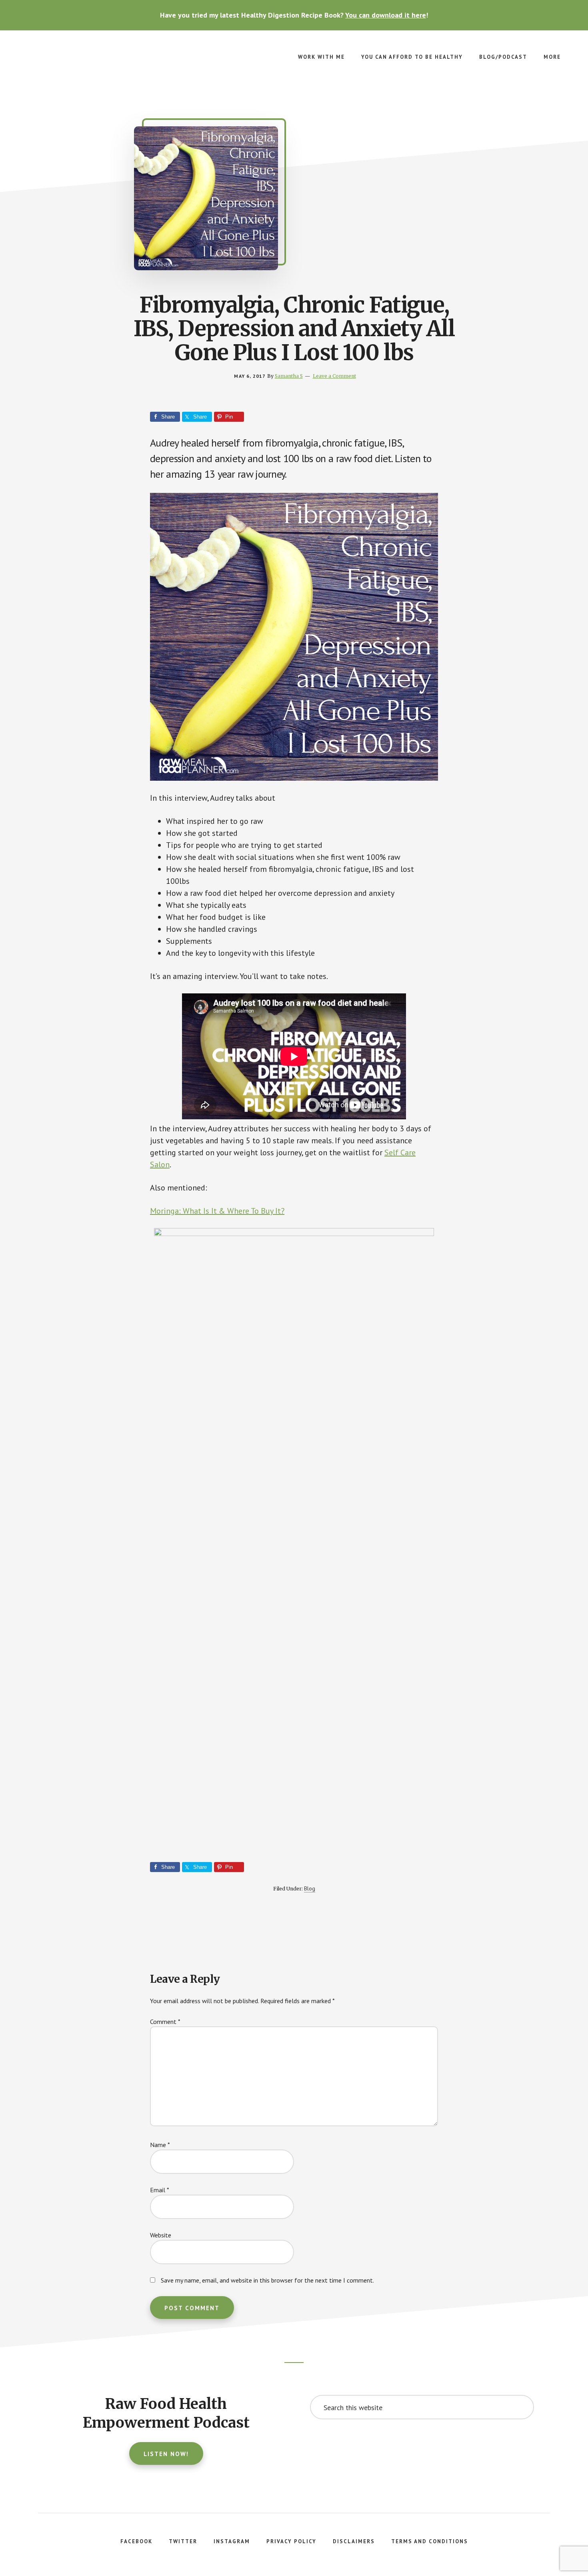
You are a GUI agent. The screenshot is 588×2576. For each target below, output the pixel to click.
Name (160, 2145)
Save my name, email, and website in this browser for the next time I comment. (267, 2280)
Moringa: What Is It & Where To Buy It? (217, 1211)
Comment (165, 2022)
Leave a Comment (334, 376)
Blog (310, 1888)
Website (161, 2235)
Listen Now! (166, 2454)
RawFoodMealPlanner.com (80, 62)
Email (160, 2190)
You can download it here (386, 15)
